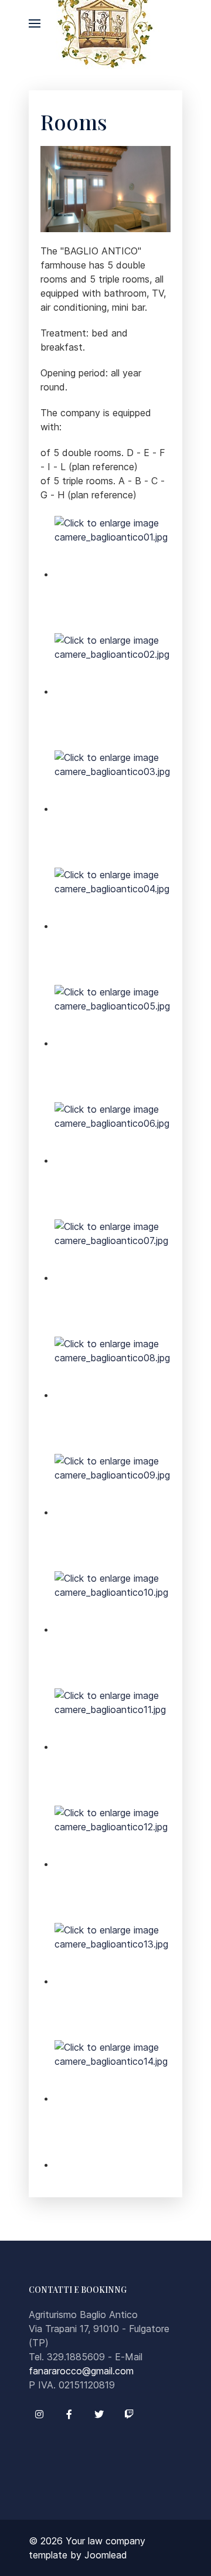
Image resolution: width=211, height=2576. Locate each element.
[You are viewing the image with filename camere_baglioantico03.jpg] (113, 808)
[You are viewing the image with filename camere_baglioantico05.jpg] (113, 1043)
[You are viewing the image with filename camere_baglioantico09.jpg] (113, 1512)
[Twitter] (99, 2414)
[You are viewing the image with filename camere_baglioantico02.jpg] (113, 691)
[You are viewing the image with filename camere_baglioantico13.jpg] (113, 1981)
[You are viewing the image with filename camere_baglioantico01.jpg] (113, 574)
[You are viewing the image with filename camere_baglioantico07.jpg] (113, 1277)
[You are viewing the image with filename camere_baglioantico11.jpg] (113, 1746)
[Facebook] (69, 2414)
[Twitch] (129, 2414)
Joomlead (106, 2555)
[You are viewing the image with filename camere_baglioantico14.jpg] (113, 2098)
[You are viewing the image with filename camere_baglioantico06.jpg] (113, 1160)
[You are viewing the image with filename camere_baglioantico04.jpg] (113, 926)
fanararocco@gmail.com (81, 2371)
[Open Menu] (35, 23)
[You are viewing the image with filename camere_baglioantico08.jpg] (113, 1395)
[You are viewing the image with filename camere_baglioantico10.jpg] (113, 1629)
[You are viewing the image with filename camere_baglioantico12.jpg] (113, 1864)
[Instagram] (39, 2414)
